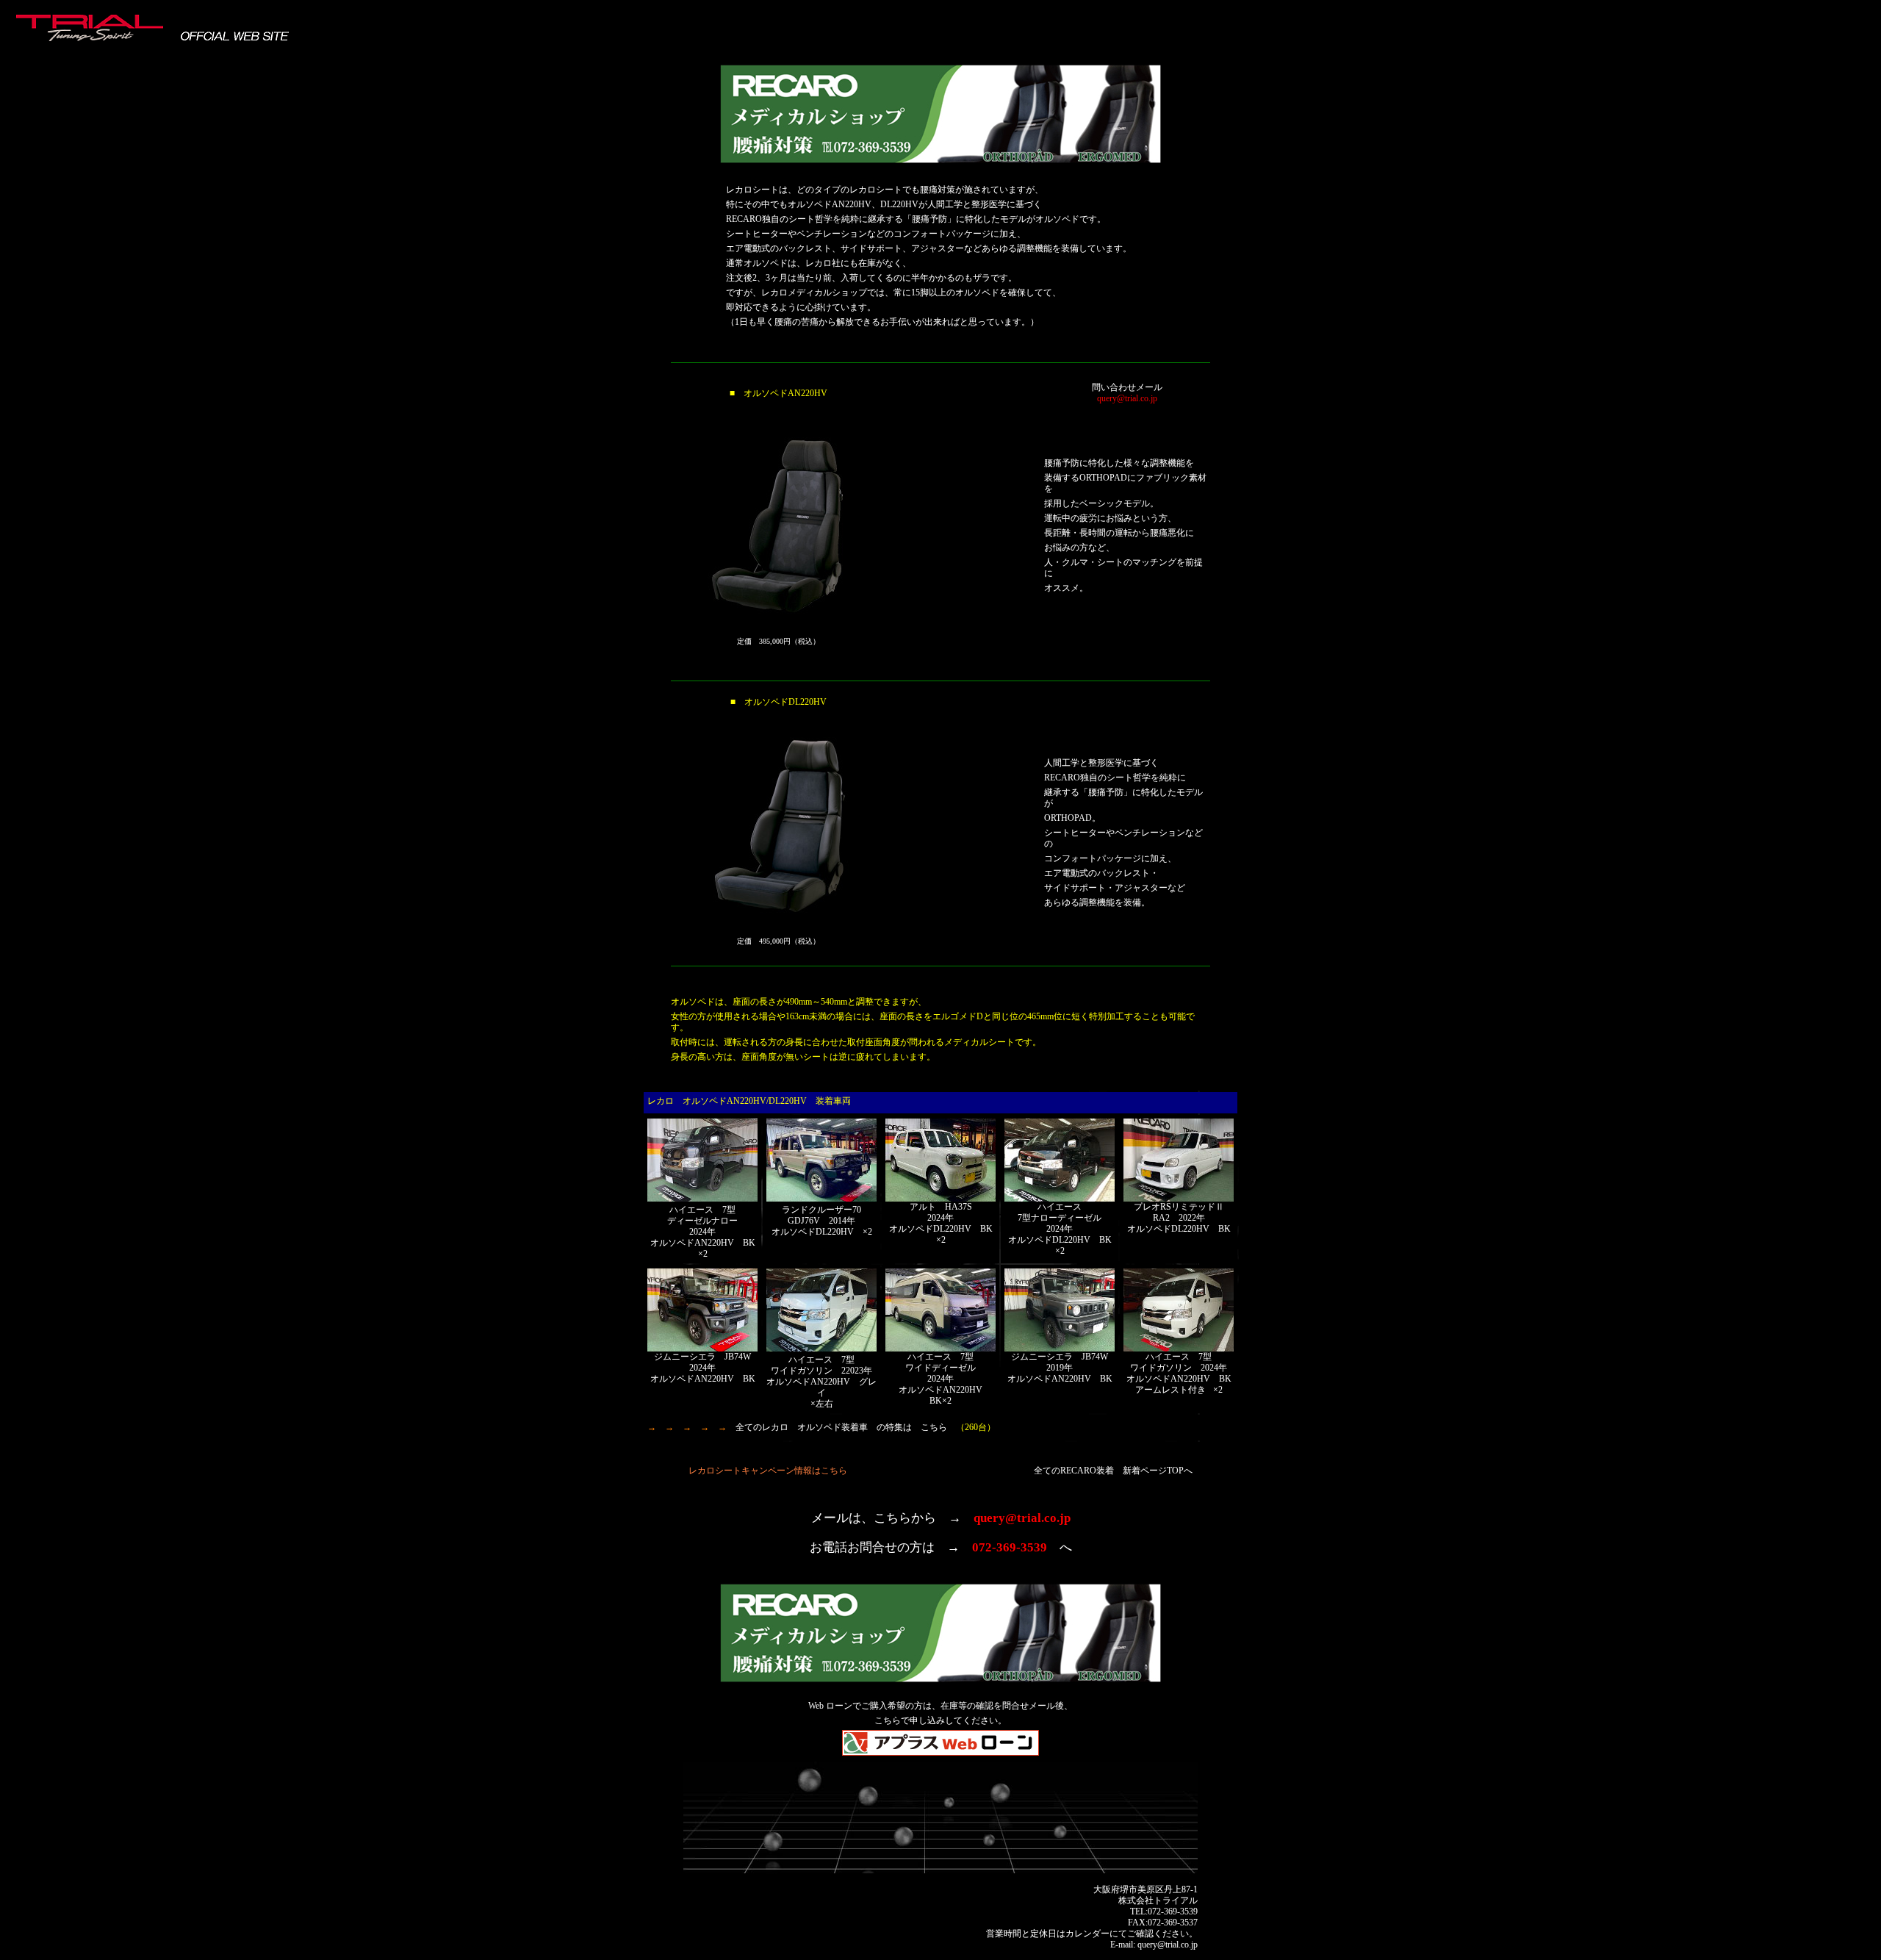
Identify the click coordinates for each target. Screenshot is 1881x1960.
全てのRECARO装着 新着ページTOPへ (1113, 1471)
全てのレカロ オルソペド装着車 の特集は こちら (841, 1427)
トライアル (1176, 1900)
